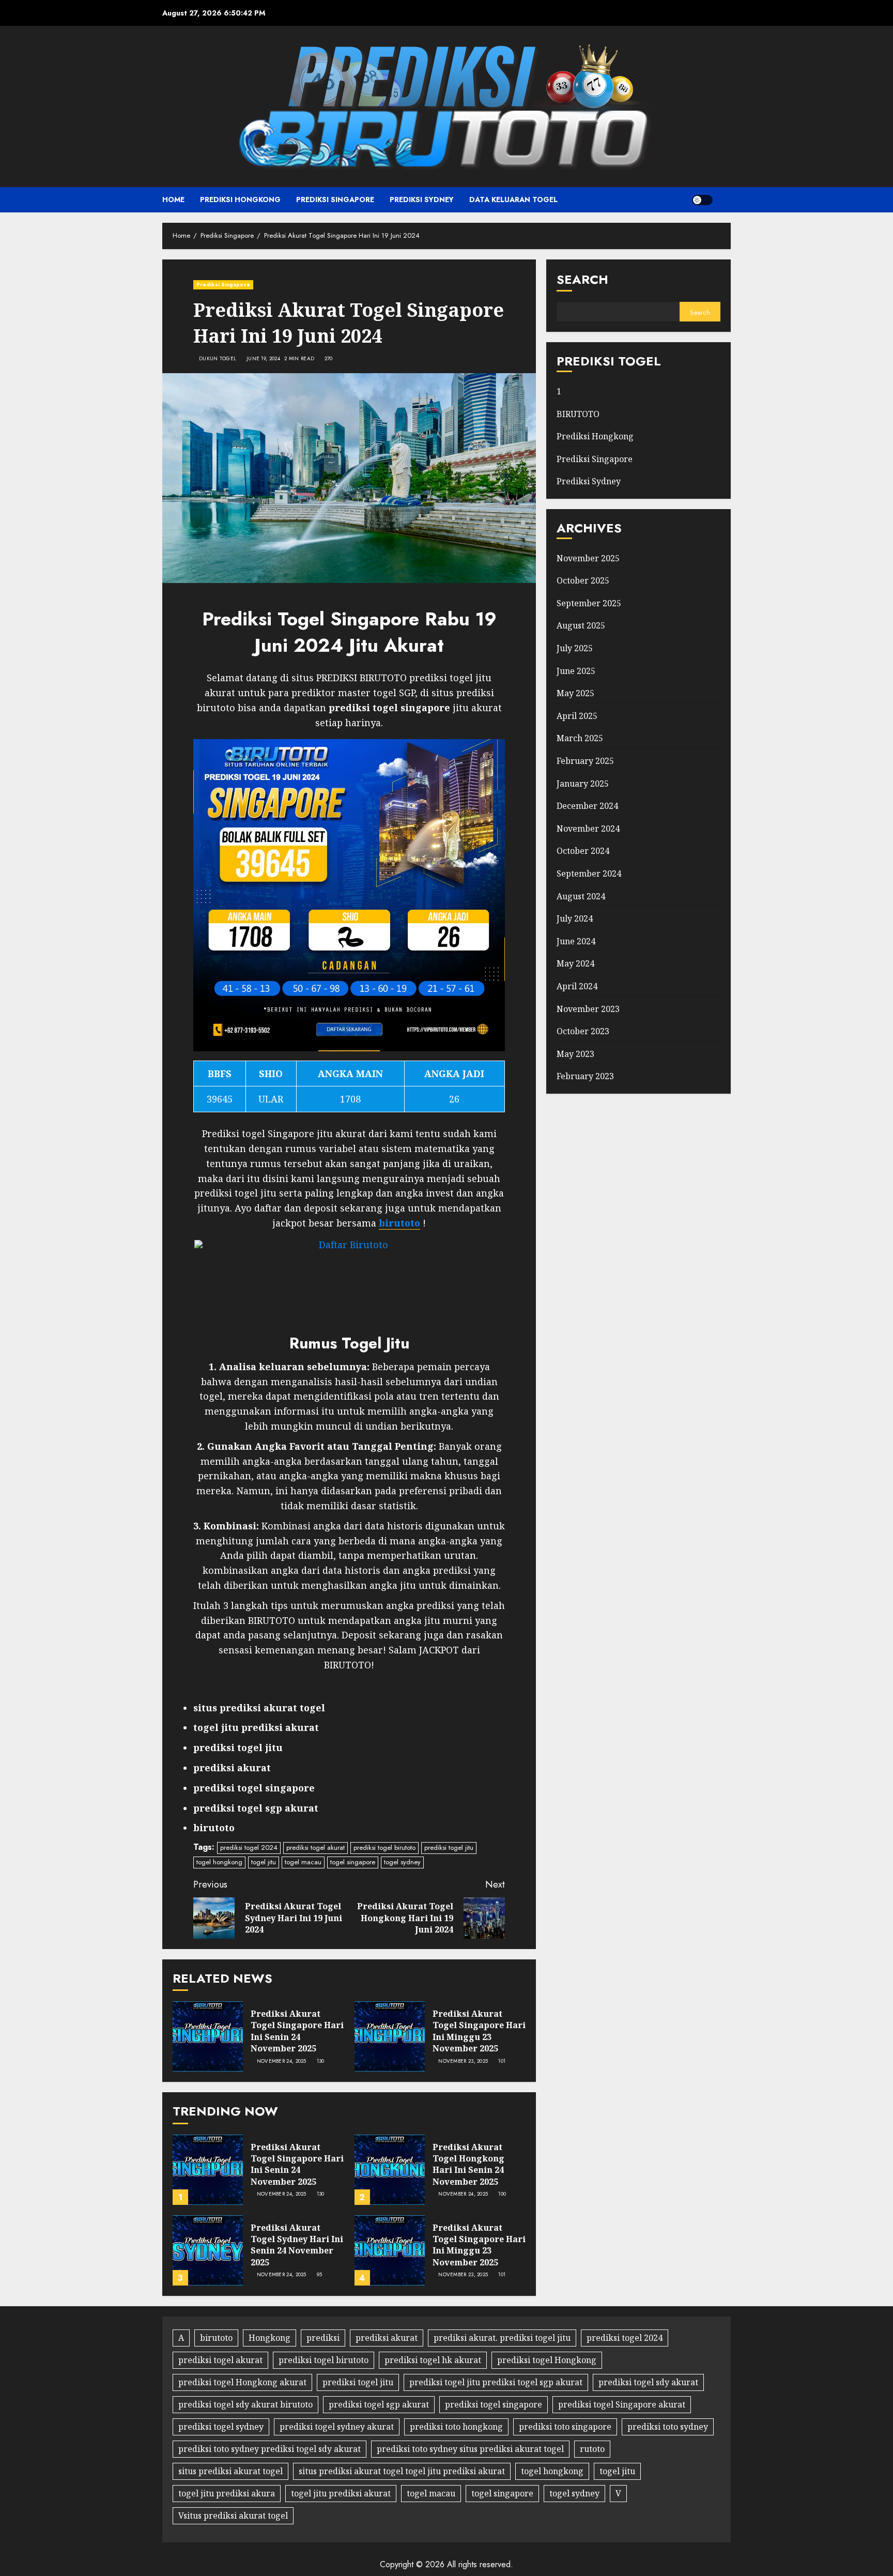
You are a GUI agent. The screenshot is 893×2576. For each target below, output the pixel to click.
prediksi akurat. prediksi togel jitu (502, 2338)
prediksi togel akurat (315, 1847)
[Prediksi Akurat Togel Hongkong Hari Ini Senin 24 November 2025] (390, 2170)
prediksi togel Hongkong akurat (242, 2382)
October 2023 (583, 1031)
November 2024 (588, 828)
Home (173, 200)
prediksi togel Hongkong (547, 2360)
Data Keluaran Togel (513, 200)
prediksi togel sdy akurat (648, 2382)
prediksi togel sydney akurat (337, 2427)
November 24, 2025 (282, 2061)
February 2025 (585, 761)
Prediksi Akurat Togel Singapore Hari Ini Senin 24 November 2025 (297, 2031)
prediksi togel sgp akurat (379, 2404)
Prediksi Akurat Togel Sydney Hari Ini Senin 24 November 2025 (297, 2245)
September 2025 (589, 603)
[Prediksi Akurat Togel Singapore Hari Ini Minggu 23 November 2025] (390, 2036)
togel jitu (264, 1862)
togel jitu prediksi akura (227, 2493)
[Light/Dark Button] (702, 200)
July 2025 (575, 648)
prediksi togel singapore (494, 2404)
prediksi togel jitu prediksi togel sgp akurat (496, 2382)
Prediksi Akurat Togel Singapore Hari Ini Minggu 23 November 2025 (479, 2031)
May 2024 (575, 963)
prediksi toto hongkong (456, 2427)
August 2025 (581, 625)
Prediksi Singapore (335, 200)
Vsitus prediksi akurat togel (233, 2516)
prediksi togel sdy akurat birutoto (245, 2404)
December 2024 (587, 806)
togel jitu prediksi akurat (341, 2493)
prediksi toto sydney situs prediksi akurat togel (470, 2449)
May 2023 (575, 1053)
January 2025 (583, 783)
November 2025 (588, 558)
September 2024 (589, 873)
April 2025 (577, 716)
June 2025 (576, 670)
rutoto (592, 2449)
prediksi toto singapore (565, 2427)
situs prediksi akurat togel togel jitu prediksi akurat (402, 2471)
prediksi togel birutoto (384, 1847)
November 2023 (588, 1008)
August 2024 (581, 896)
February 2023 (585, 1076)
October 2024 (583, 851)
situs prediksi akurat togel (230, 2471)
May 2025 (575, 693)
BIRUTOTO (578, 413)
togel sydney (402, 1862)
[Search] (724, 200)
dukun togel (218, 359)
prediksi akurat (387, 2338)
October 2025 (583, 580)
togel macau (303, 1862)
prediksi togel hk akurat (433, 2360)
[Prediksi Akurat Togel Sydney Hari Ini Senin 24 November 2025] (208, 2250)
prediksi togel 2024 (249, 1847)
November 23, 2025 (463, 2061)
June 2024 (576, 941)
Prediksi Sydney (422, 200)
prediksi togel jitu (449, 1847)
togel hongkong (219, 1862)
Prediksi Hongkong (240, 200)
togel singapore (353, 1862)
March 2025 (580, 738)
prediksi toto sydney (668, 2427)
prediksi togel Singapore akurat (622, 2404)
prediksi (323, 2338)
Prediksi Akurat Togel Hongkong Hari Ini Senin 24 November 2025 (468, 2164)
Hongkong (270, 2338)
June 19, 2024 (263, 359)
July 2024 (575, 918)
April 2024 (577, 986)
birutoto (216, 2338)
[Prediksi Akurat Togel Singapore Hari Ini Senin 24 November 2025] (208, 2036)
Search (582, 279)
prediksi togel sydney (221, 2427)
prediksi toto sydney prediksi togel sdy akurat (270, 2449)
